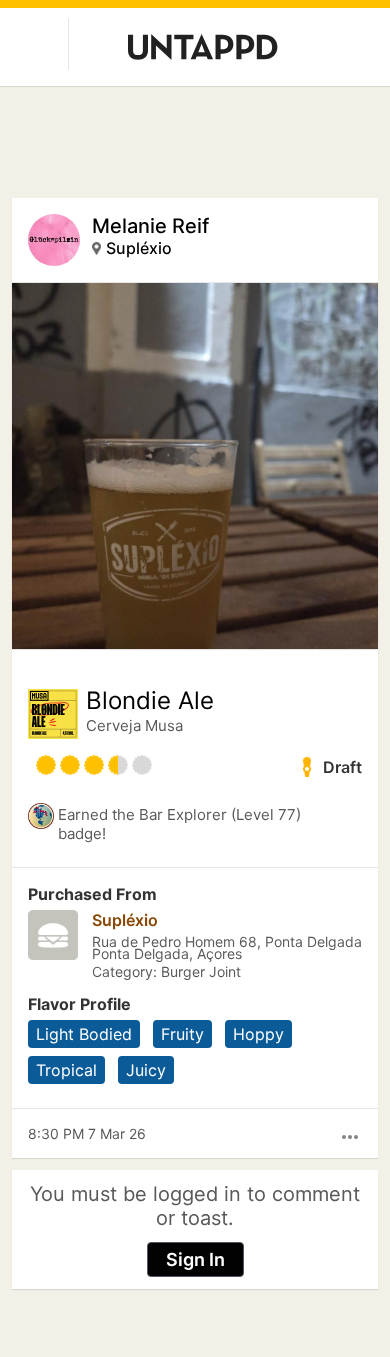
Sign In (195, 1259)
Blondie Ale (150, 701)
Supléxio (139, 248)
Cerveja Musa (134, 725)
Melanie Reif (150, 226)
